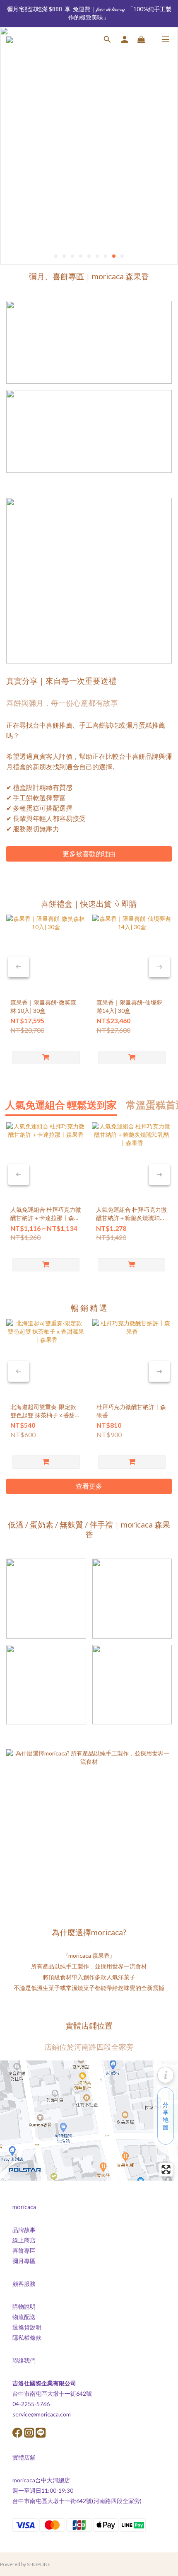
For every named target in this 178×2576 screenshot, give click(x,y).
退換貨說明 (27, 2327)
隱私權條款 (27, 2338)
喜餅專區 (24, 2250)
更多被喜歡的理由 (89, 853)
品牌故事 (24, 2230)
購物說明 (24, 2306)
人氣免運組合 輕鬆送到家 (61, 1105)
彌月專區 (24, 2261)
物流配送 (24, 2317)
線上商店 (24, 2240)
